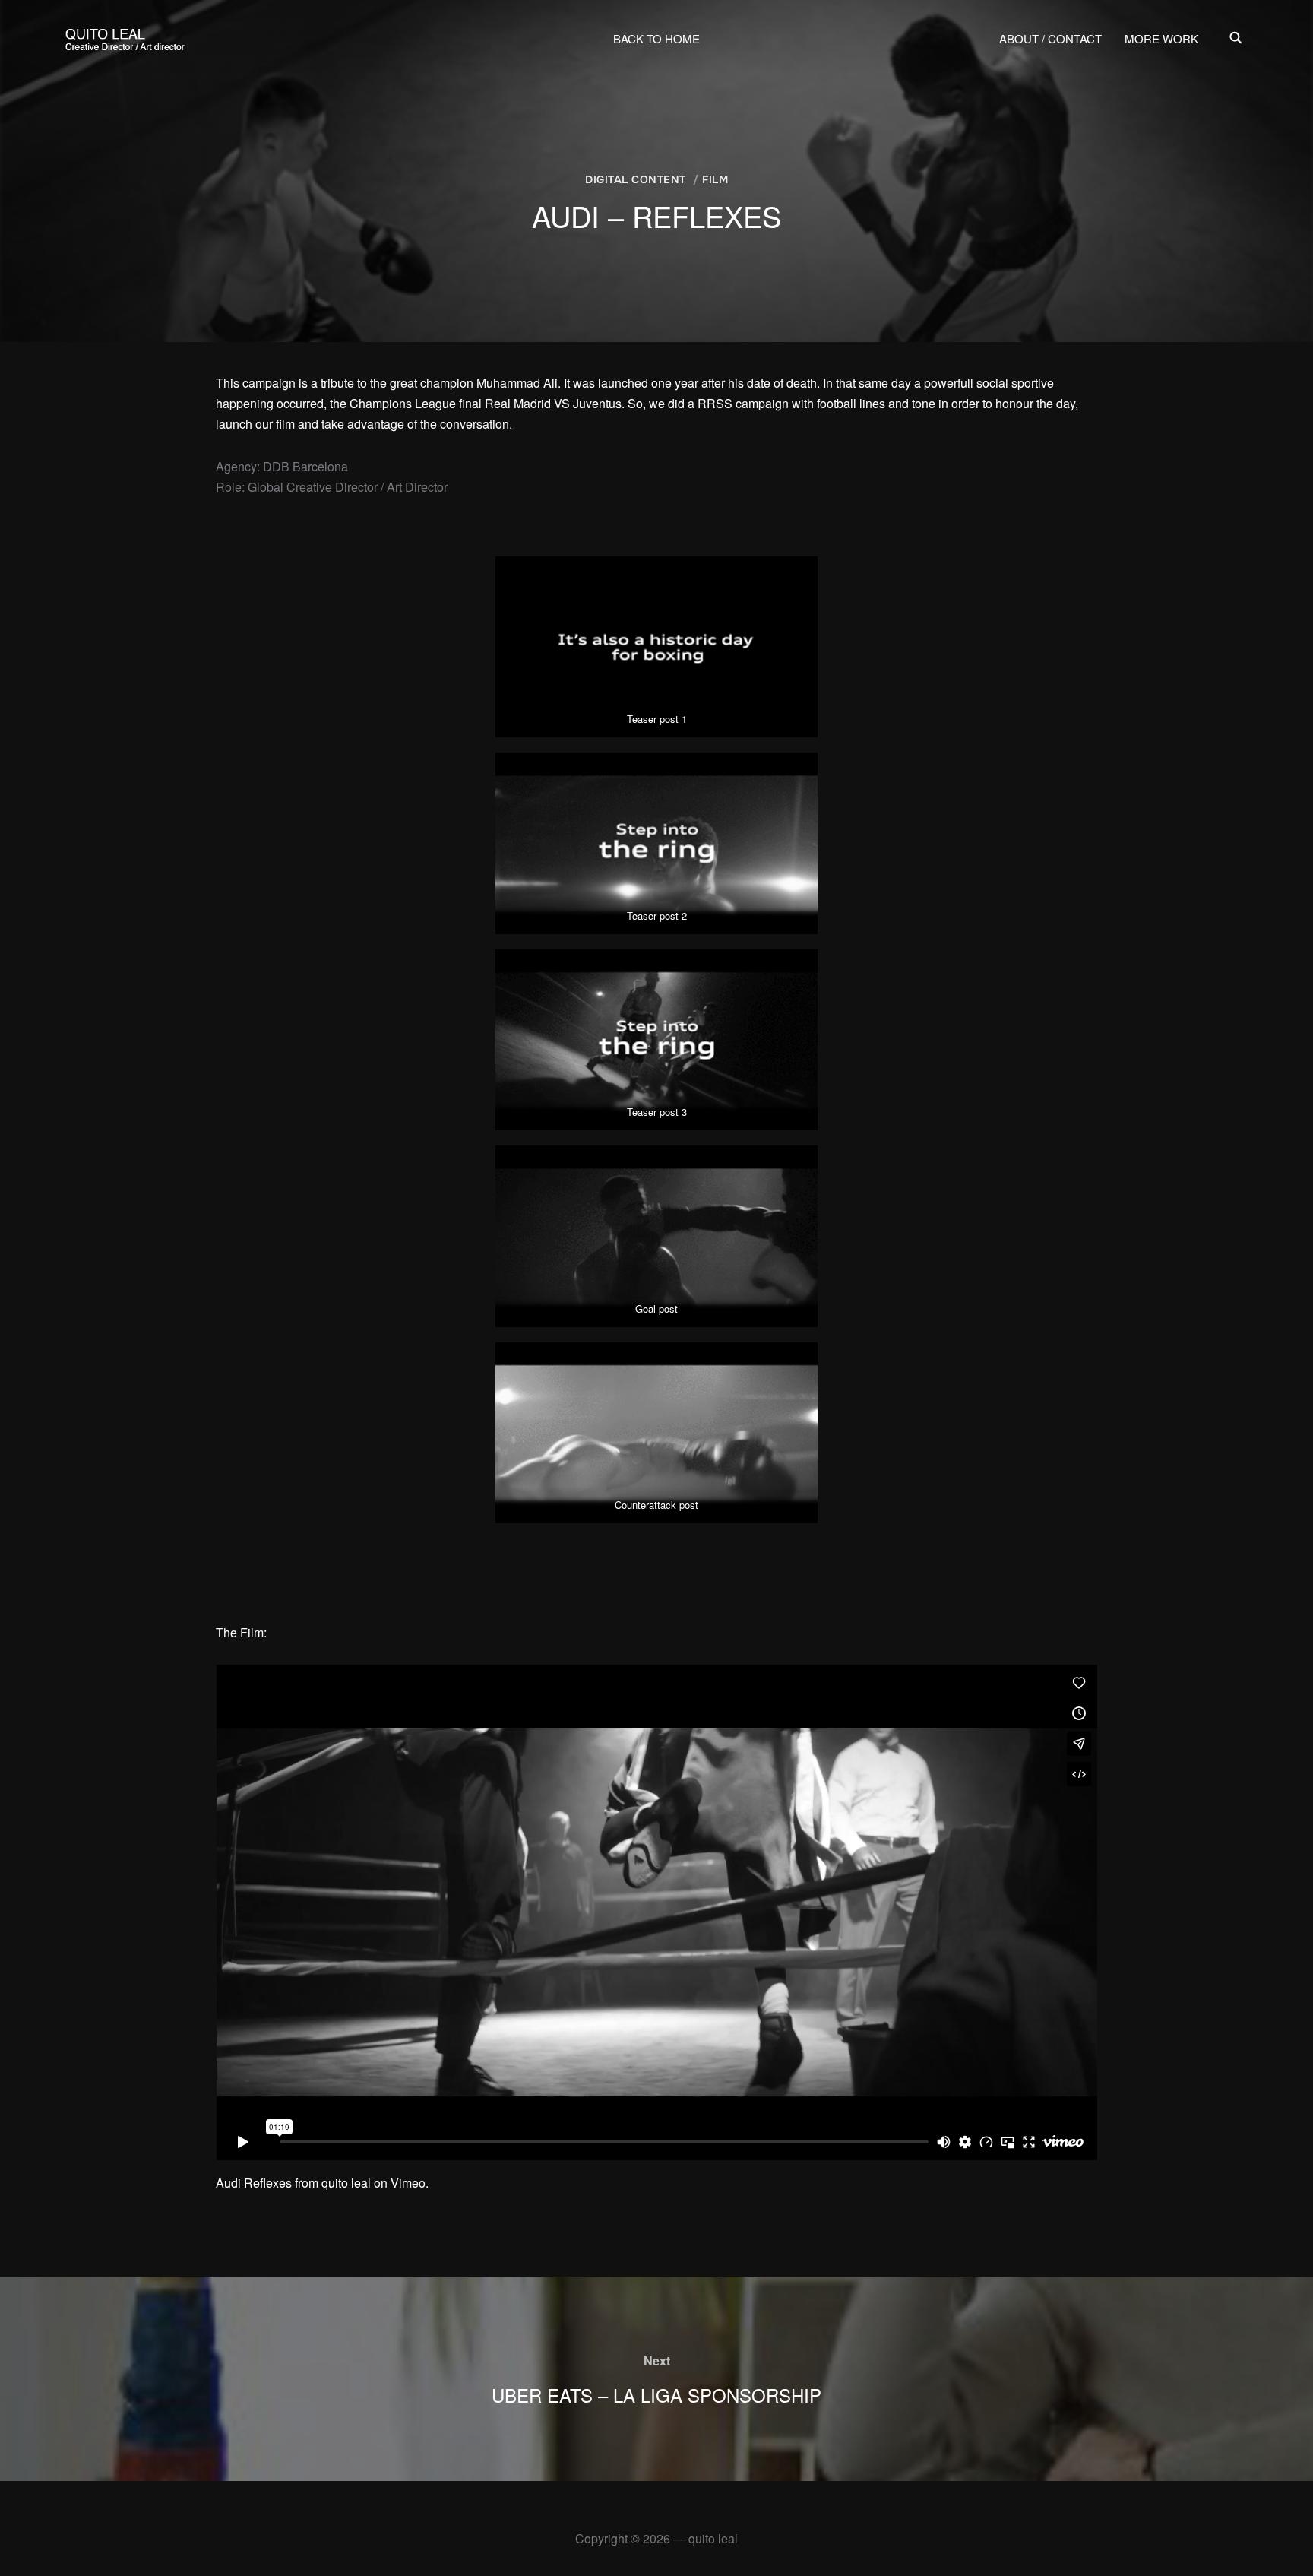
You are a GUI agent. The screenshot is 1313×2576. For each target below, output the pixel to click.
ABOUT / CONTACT (1050, 38)
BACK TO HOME (656, 38)
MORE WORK (1161, 38)
